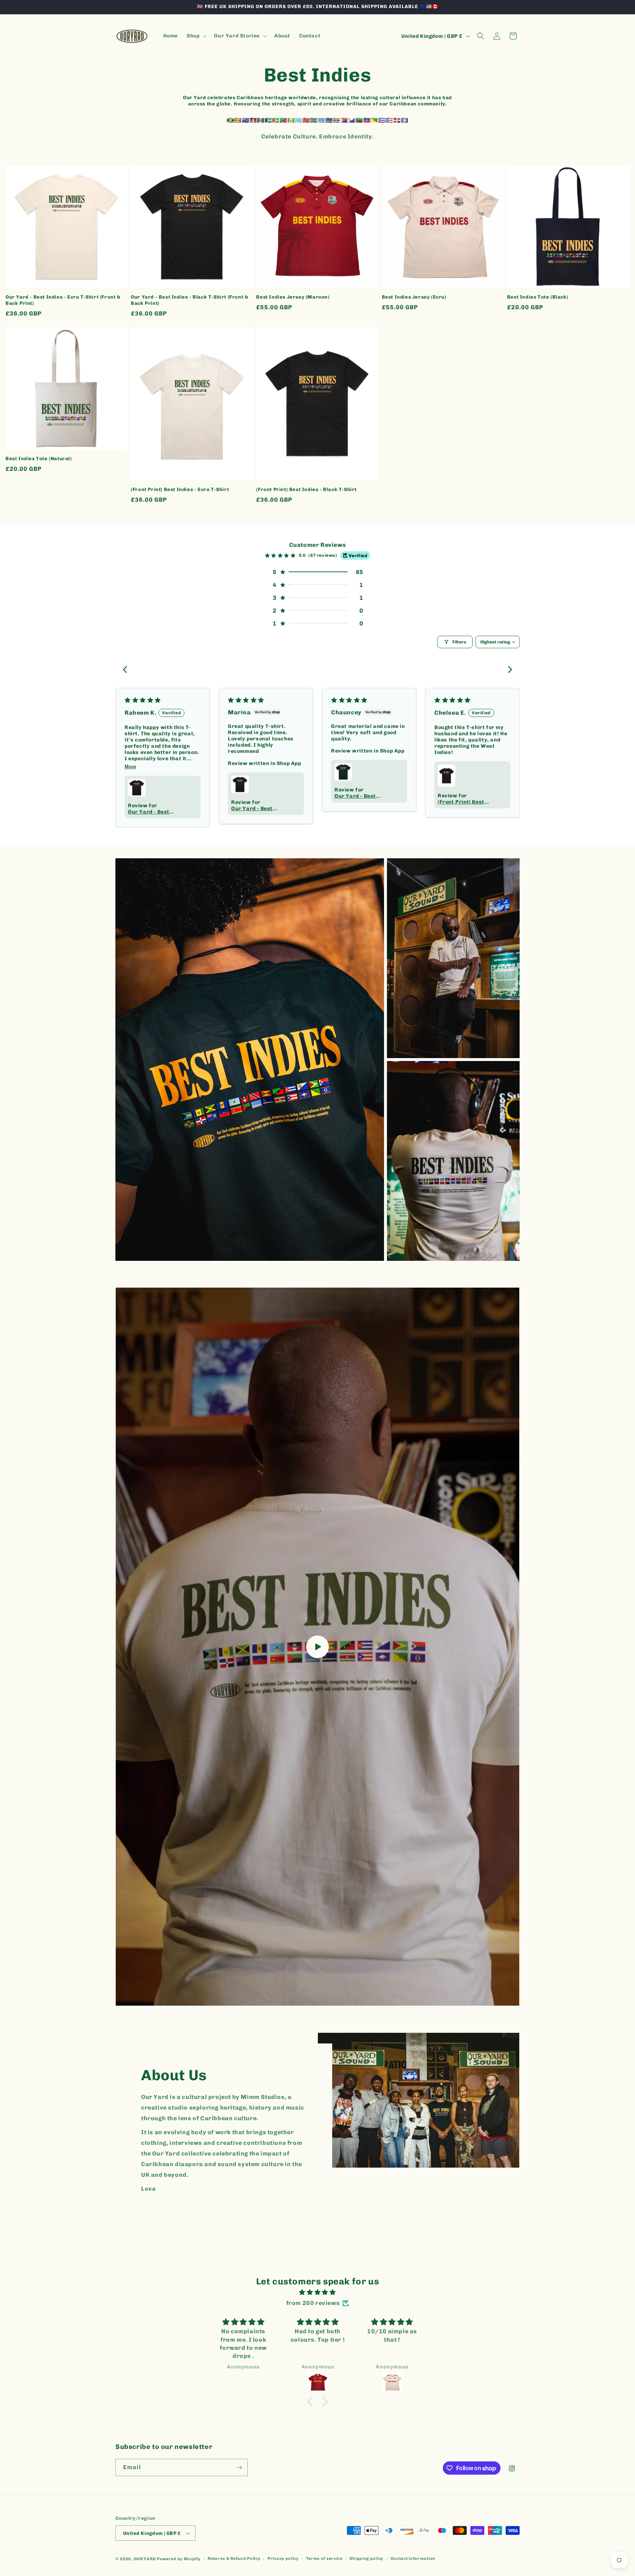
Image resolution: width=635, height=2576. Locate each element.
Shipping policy (366, 2559)
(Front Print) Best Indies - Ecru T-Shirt (180, 489)
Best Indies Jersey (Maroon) (293, 297)
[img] (317, 2292)
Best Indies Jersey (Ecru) (414, 297)
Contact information (413, 2559)
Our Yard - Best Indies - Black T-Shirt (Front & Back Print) (189, 300)
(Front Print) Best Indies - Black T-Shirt (306, 489)
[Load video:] (317, 1647)
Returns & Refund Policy (234, 2559)
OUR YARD (145, 2559)
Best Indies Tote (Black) (538, 297)
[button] (196, 36)
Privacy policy (283, 2559)
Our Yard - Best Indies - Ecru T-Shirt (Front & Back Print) (63, 300)
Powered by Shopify (179, 2559)
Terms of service (324, 2559)
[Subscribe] (239, 2467)
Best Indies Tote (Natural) (39, 459)
